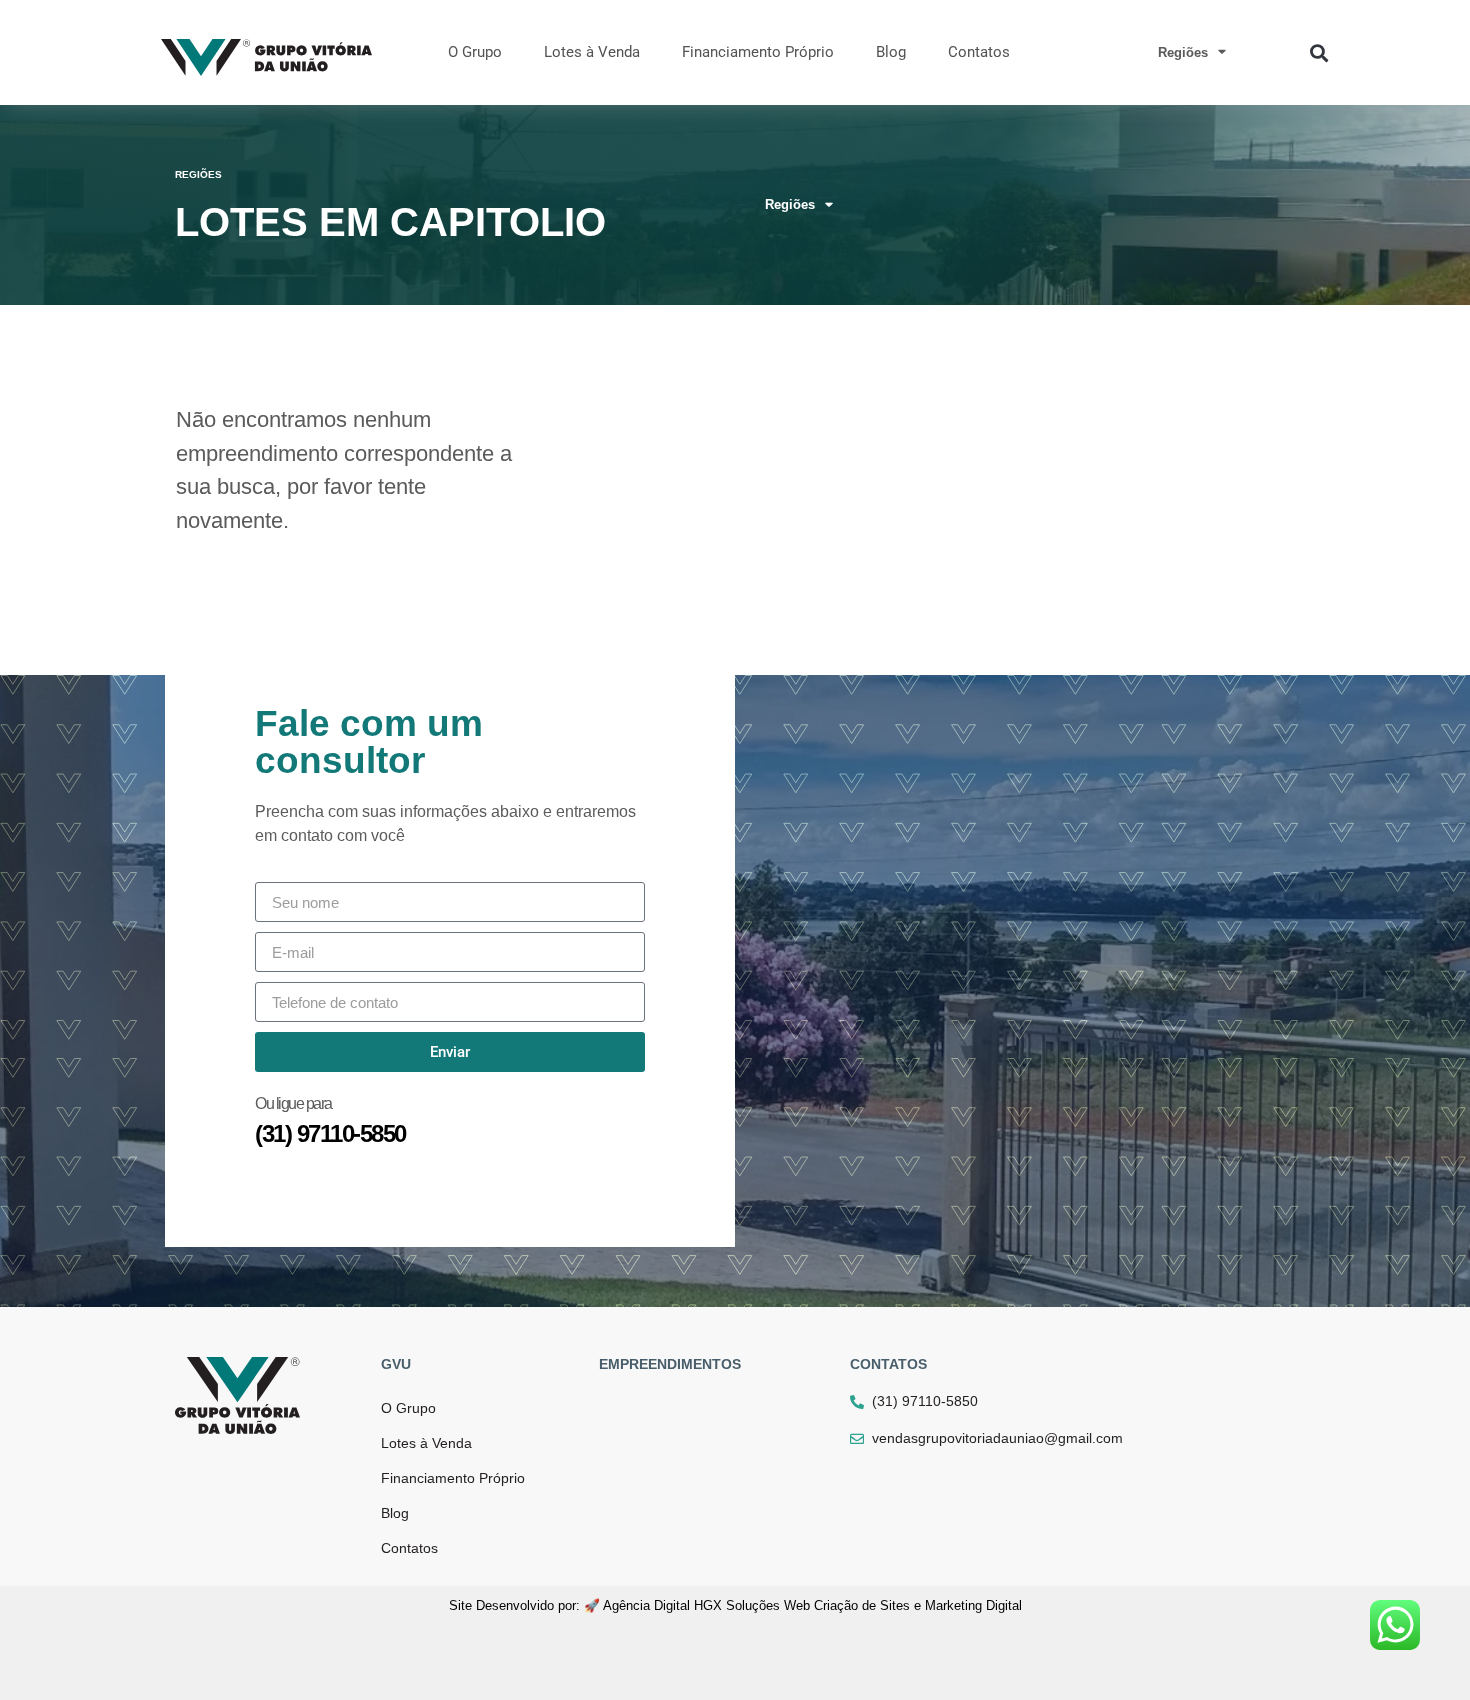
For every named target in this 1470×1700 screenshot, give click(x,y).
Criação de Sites (862, 1605)
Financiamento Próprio (758, 52)
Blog (891, 52)
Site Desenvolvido (501, 1605)
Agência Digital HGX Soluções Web (706, 1605)
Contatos (979, 52)
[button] (1318, 52)
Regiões (1183, 52)
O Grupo (475, 52)
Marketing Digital (973, 1605)
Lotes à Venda (592, 52)
